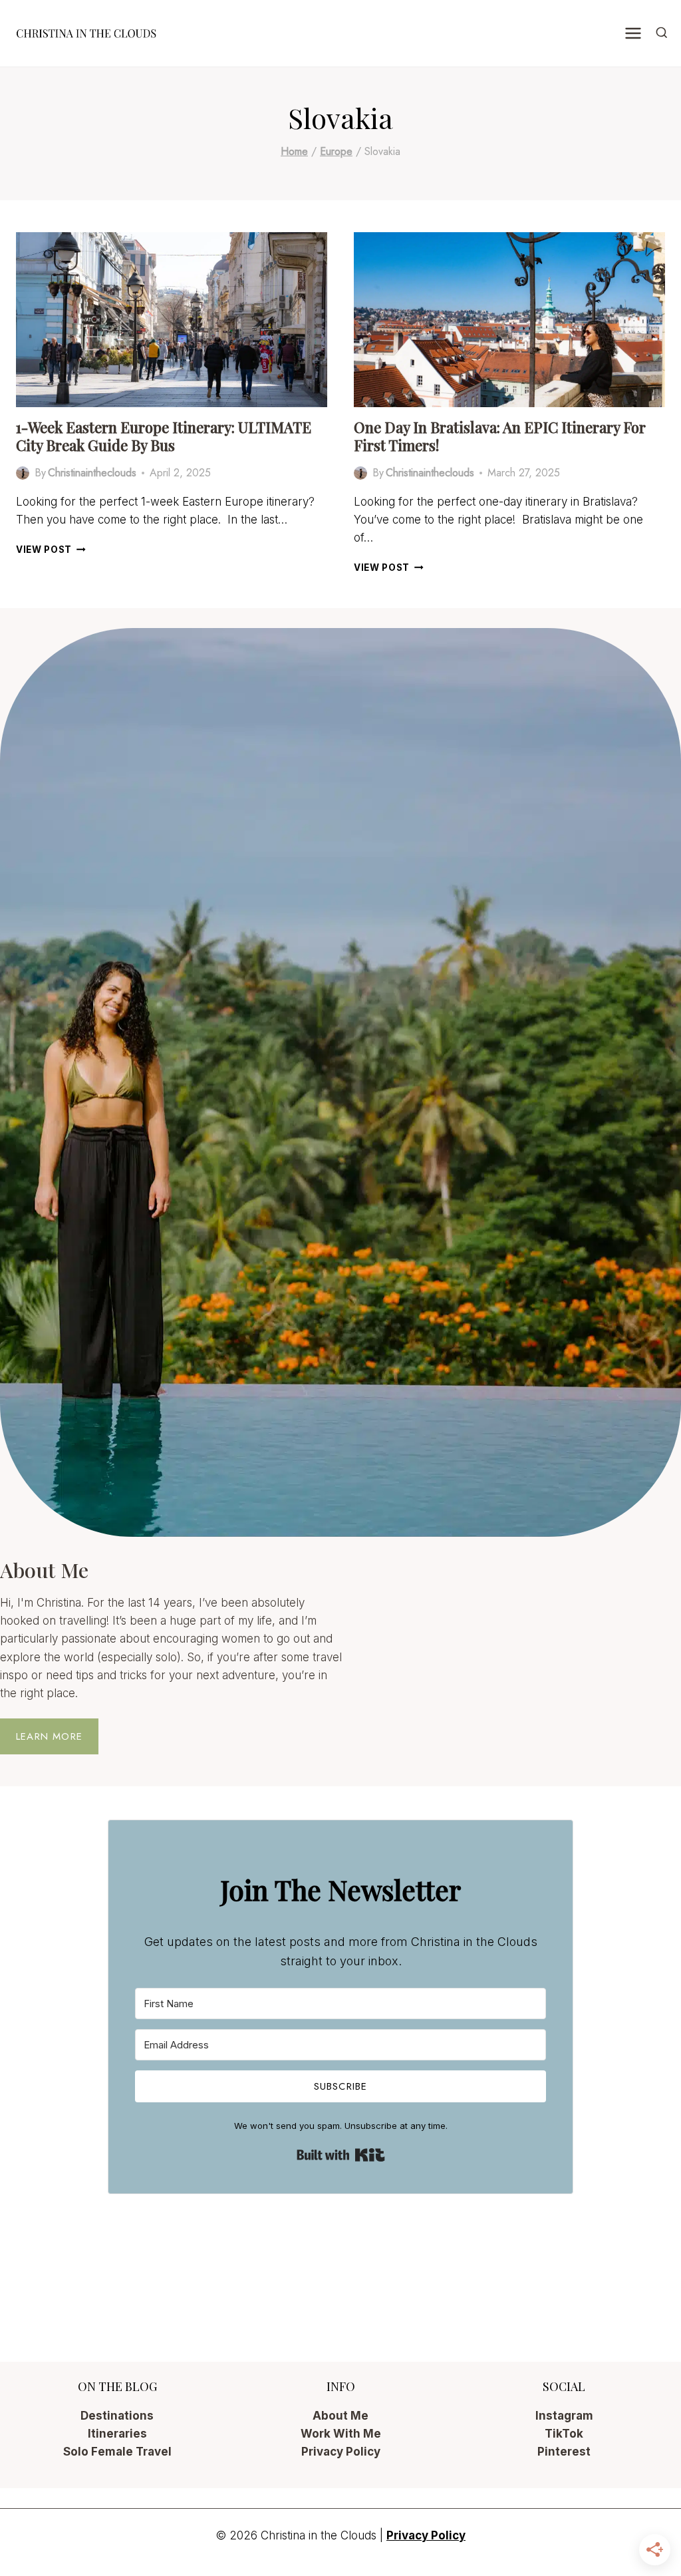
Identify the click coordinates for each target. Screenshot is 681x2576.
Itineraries (117, 2434)
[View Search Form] (662, 33)
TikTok (564, 2434)
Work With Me (341, 2434)
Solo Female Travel (117, 2452)
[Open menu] (633, 33)
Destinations (117, 2416)
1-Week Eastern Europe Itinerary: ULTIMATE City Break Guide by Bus (164, 436)
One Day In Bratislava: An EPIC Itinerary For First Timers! (500, 436)
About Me (340, 2416)
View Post (51, 550)
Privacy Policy (341, 2452)
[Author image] (23, 473)
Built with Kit (341, 2155)
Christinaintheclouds (92, 473)
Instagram (564, 2416)
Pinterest (564, 2452)
